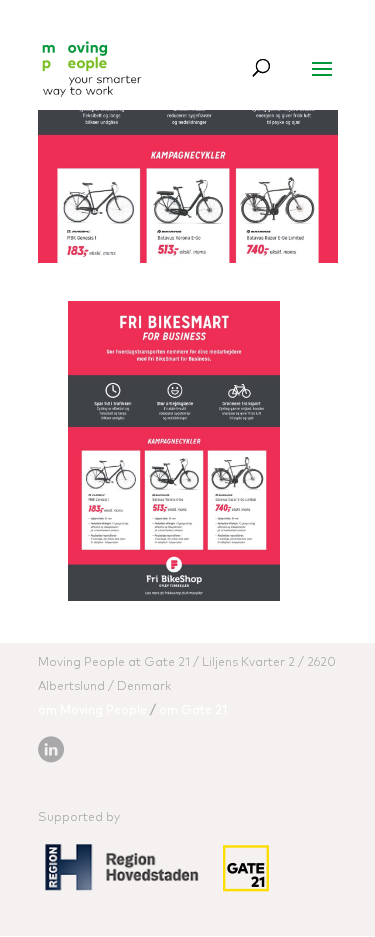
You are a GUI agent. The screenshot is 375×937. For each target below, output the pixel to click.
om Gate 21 (193, 711)
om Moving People (92, 711)
